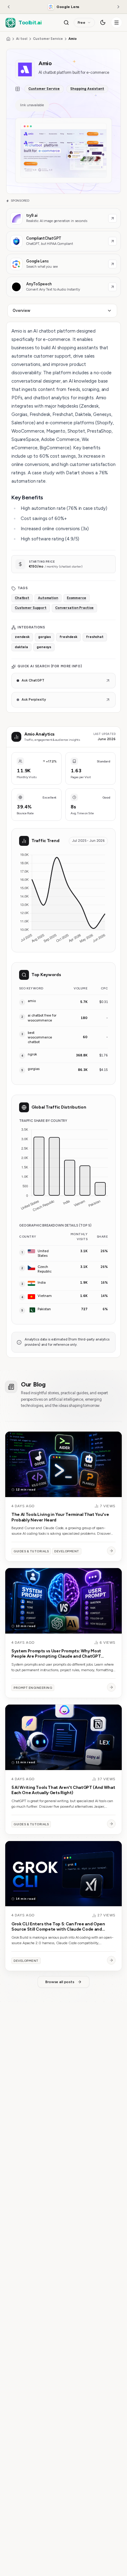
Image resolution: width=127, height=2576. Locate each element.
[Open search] (66, 23)
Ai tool (22, 39)
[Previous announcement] (9, 7)
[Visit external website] (113, 218)
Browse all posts (60, 1982)
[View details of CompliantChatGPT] (63, 241)
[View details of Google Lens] (63, 264)
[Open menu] (117, 23)
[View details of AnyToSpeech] (63, 287)
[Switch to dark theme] (103, 23)
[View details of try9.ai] (63, 218)
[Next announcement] (118, 7)
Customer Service (48, 39)
